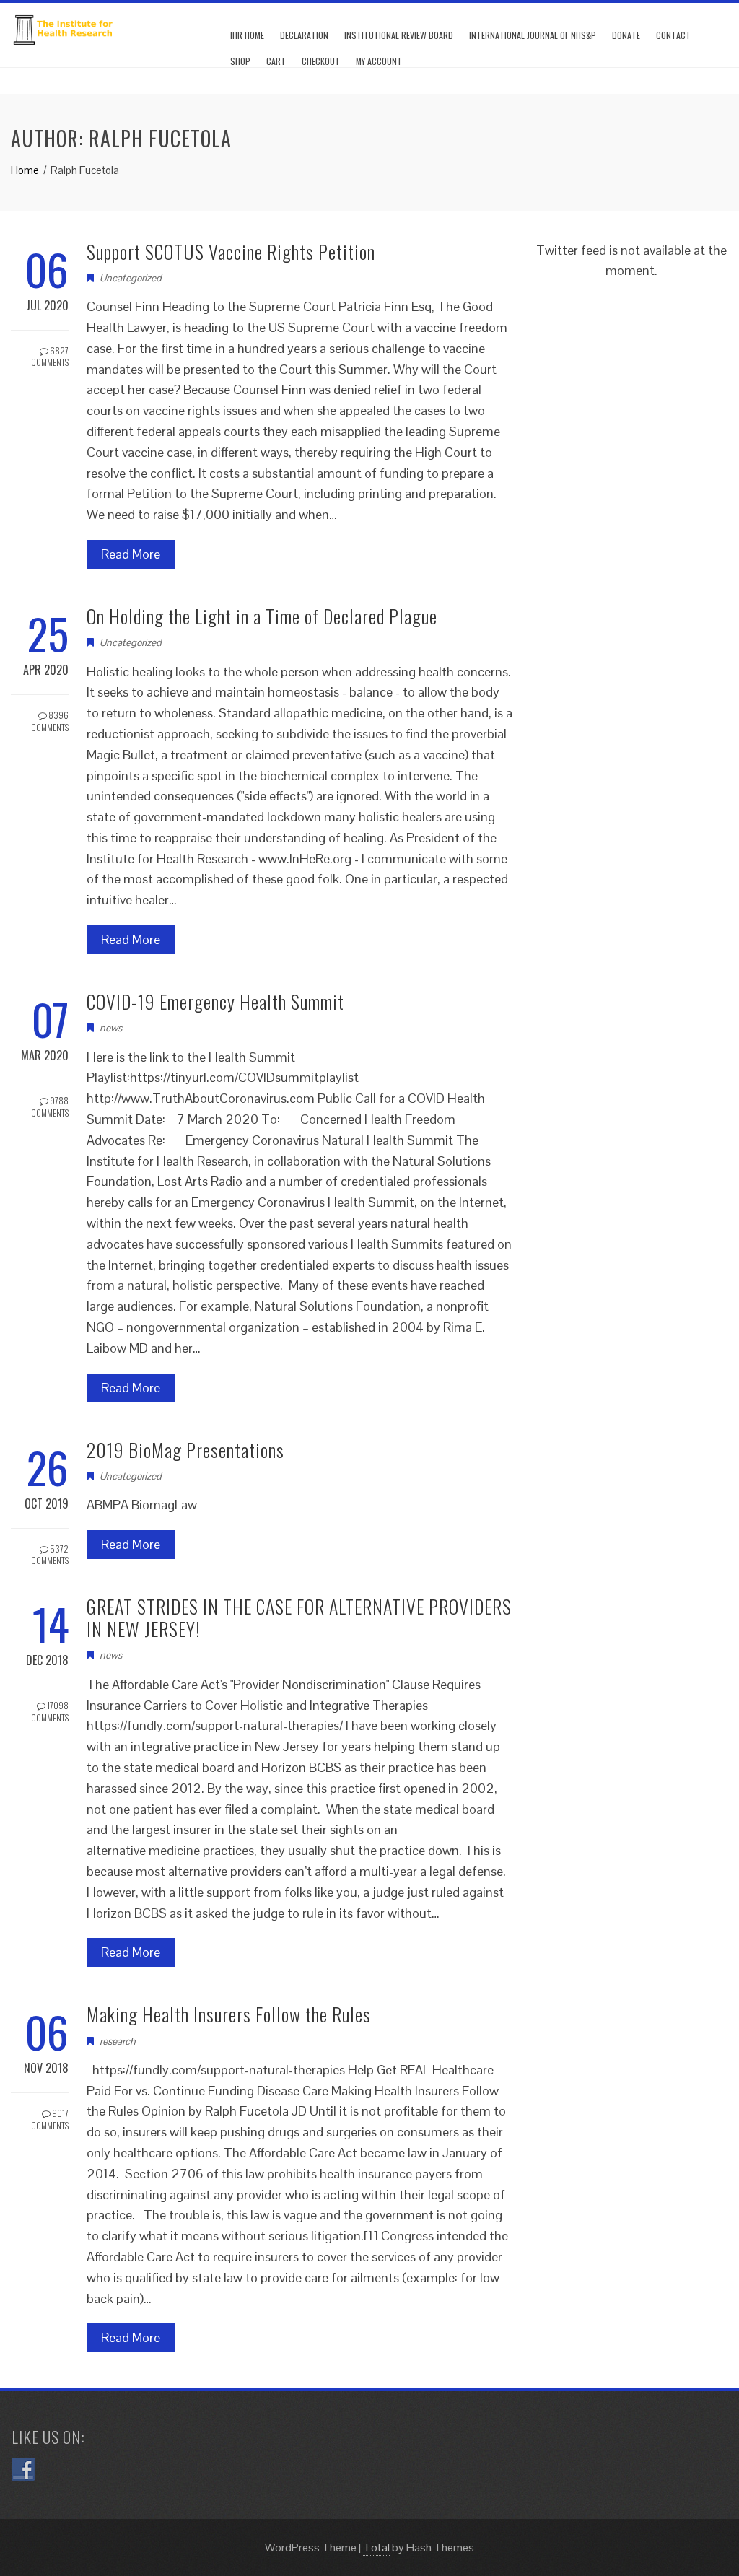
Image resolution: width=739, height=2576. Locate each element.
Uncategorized (131, 278)
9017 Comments (50, 2119)
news (111, 1028)
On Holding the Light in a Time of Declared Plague (262, 616)
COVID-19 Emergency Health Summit (215, 1001)
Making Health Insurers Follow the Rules (229, 2014)
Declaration (304, 35)
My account (379, 61)
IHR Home (247, 35)
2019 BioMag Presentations (185, 1450)
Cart (276, 61)
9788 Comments (50, 1106)
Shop (240, 61)
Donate (626, 35)
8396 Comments (50, 721)
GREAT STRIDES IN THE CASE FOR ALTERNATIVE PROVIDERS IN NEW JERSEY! (299, 1617)
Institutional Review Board (399, 35)
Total (376, 2547)
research (118, 2041)
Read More (131, 554)
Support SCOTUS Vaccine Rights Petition (231, 252)
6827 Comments (50, 357)
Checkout (321, 61)
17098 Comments (50, 1711)
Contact (673, 35)
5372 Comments (50, 1555)
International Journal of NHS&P (533, 35)
